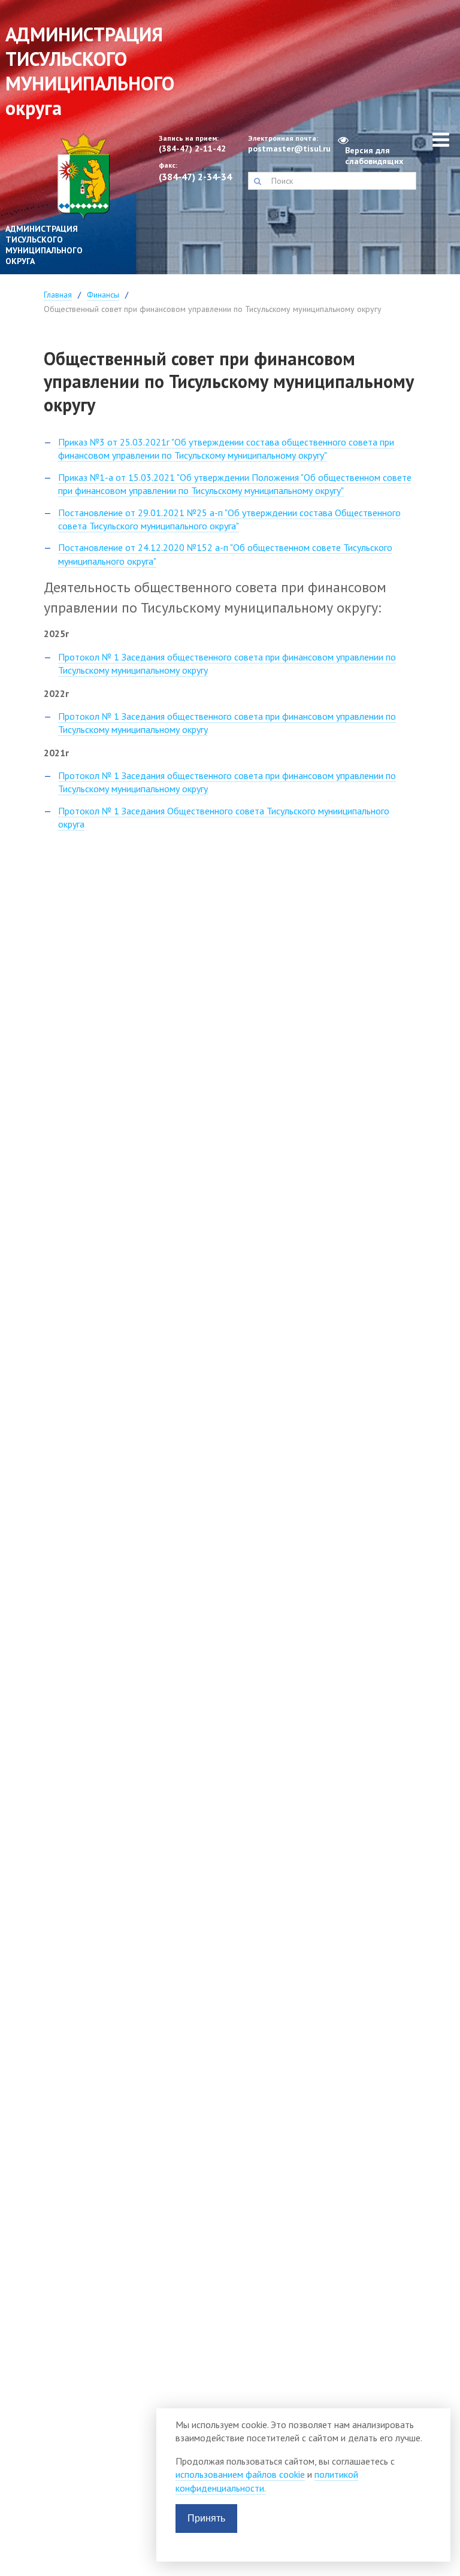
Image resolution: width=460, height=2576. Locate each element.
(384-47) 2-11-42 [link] (192, 149)
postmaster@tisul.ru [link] (287, 149)
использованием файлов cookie (240, 2474)
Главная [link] (58, 295)
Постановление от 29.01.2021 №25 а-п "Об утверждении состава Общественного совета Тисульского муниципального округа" (229, 519)
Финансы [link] (103, 295)
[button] (258, 181)
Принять (206, 2518)
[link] (57, 204)
